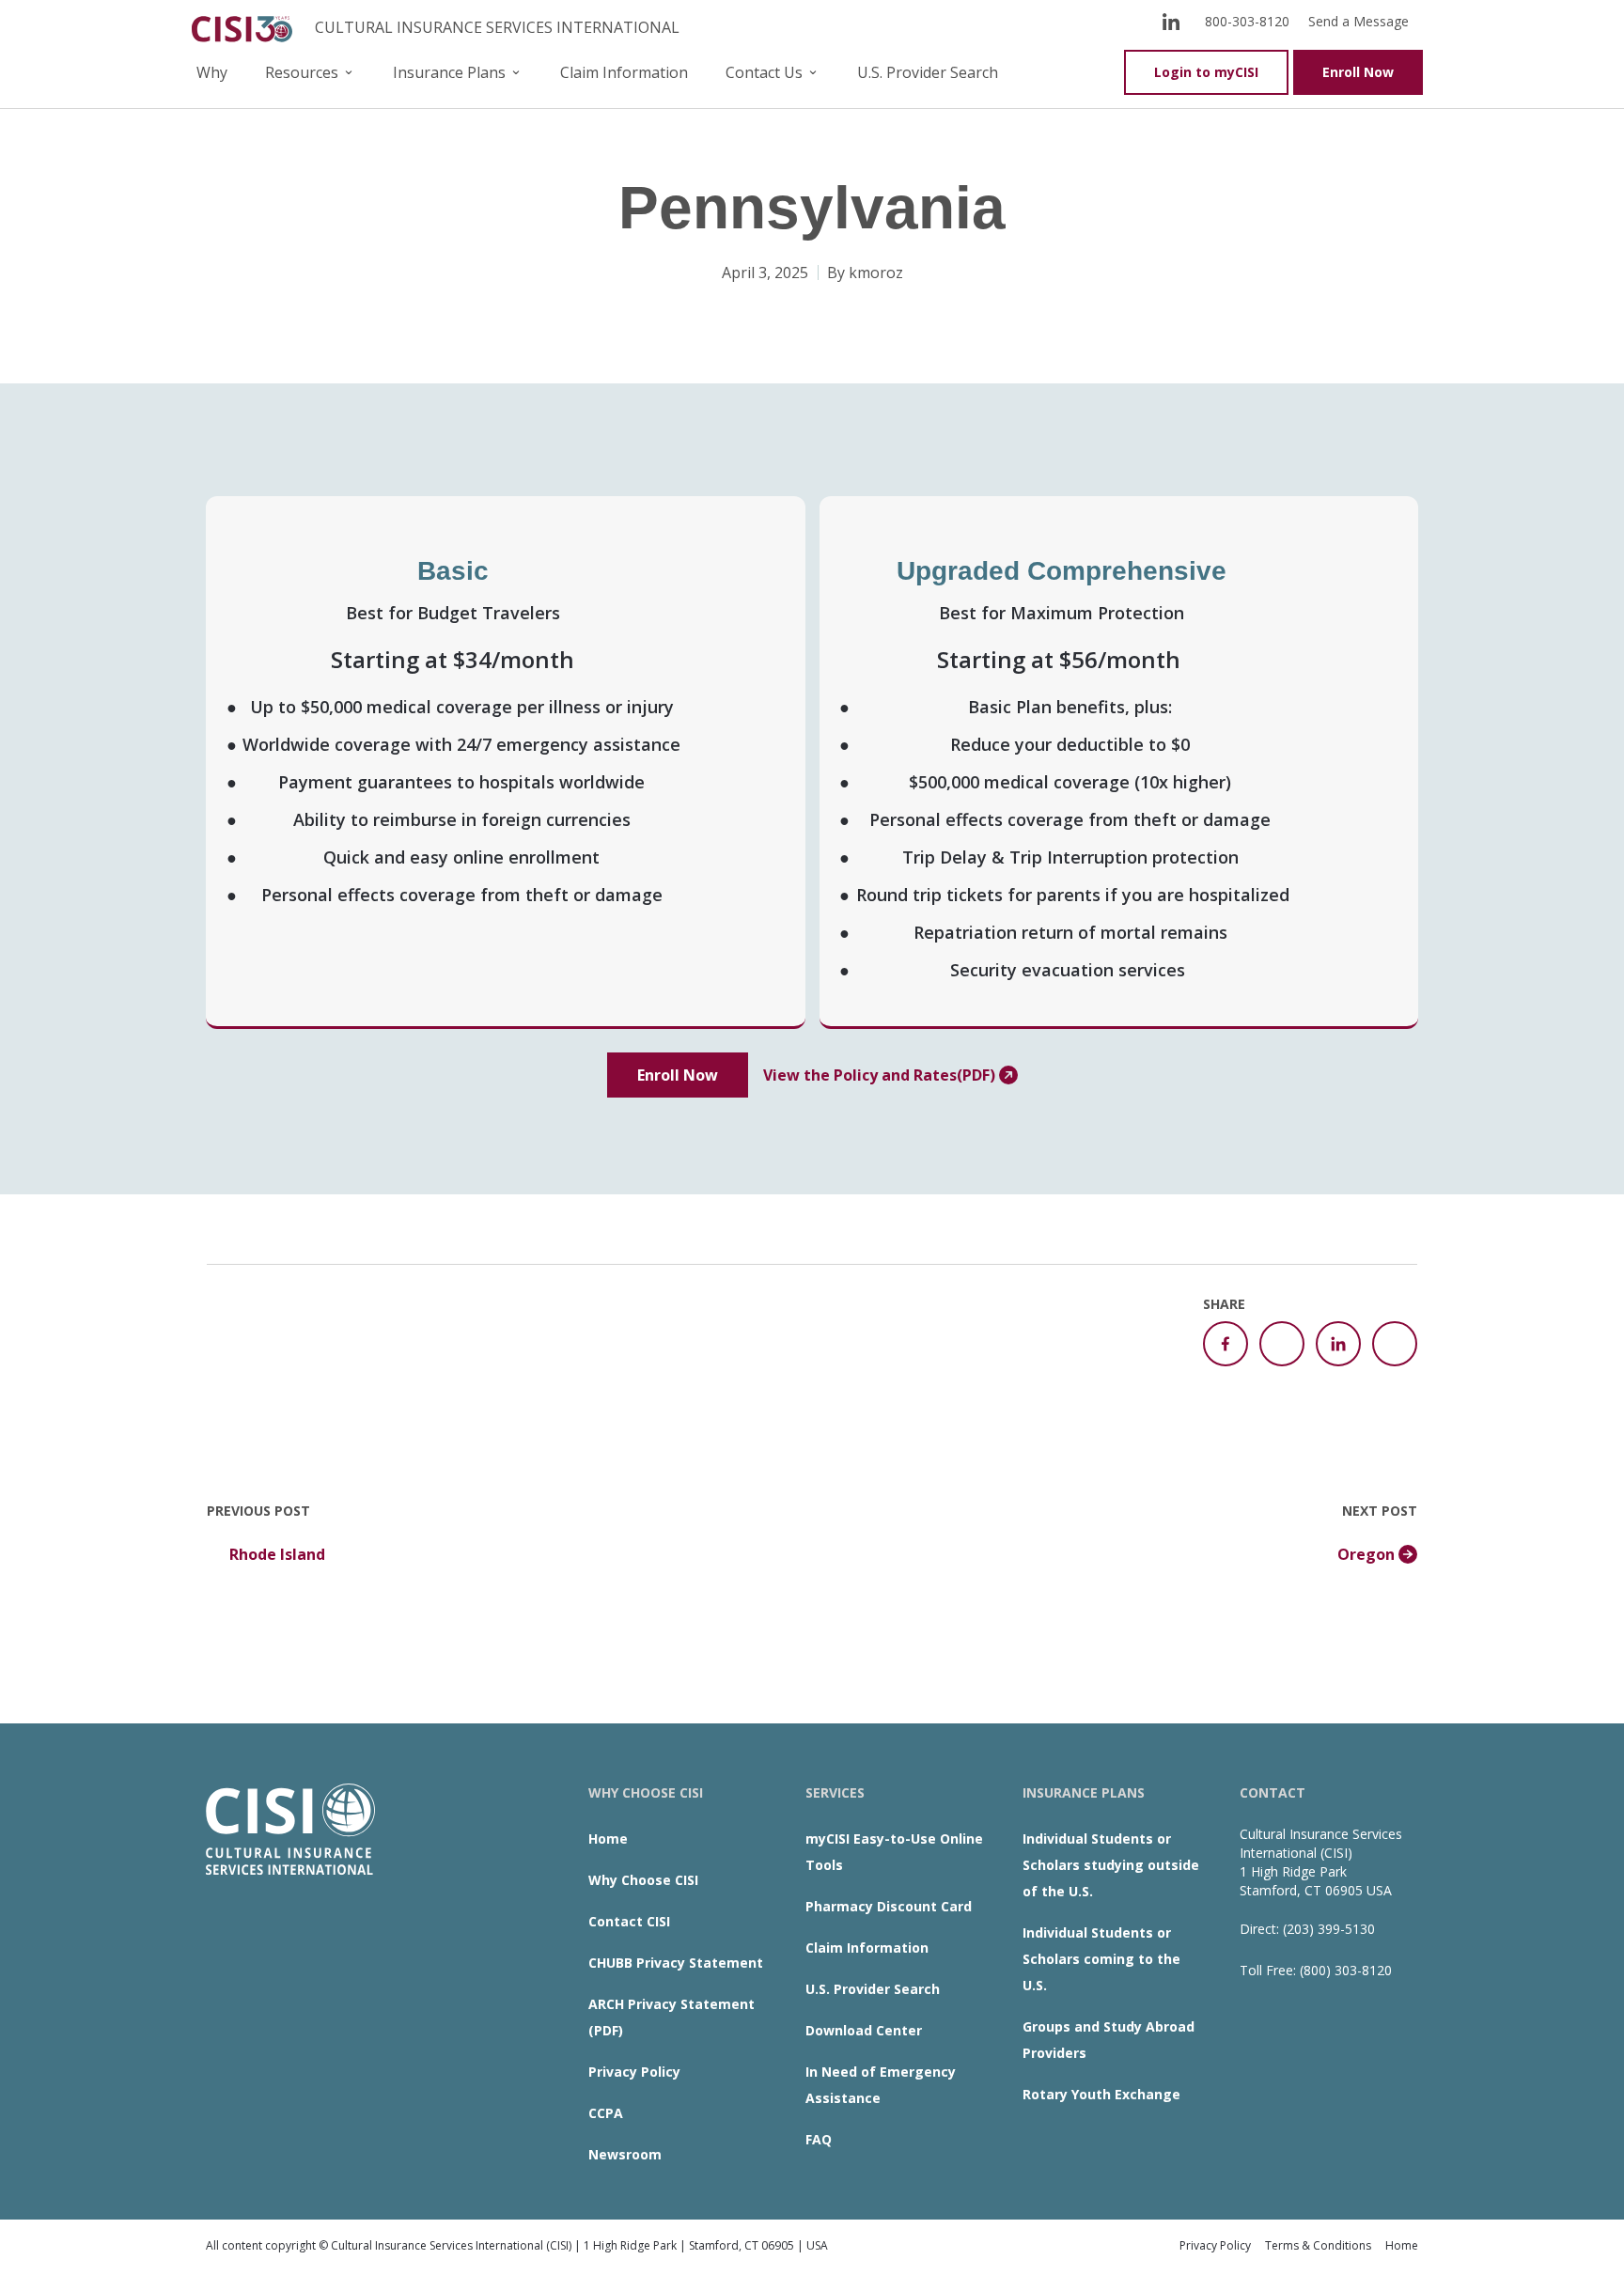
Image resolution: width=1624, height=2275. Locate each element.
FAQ (819, 2139)
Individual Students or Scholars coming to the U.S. (1101, 1959)
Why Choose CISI (643, 1880)
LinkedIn (1171, 21)
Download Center (864, 2030)
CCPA (606, 2113)
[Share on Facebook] (1226, 1344)
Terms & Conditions (1318, 2245)
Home (608, 1839)
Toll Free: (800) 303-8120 (1316, 1970)
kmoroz (876, 273)
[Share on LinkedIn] (1338, 1344)
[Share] (1395, 1344)
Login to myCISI (1206, 72)
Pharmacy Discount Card (889, 1906)
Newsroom (625, 2154)
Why (212, 72)
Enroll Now (1358, 72)
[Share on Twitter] (1282, 1344)
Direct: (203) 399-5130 (1307, 1929)
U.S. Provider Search (928, 72)
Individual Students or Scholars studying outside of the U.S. (1111, 1865)
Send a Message (1359, 21)
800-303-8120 (1247, 21)
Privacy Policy (634, 2072)
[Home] (246, 27)
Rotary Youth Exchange (1101, 2094)
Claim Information (624, 72)
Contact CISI (629, 1921)
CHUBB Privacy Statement (676, 1963)
